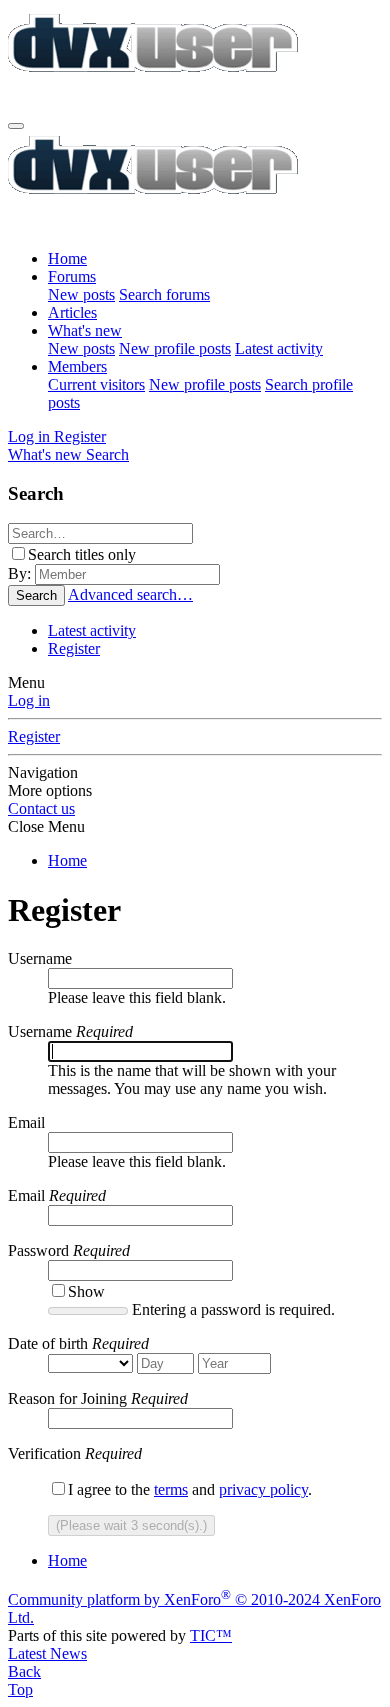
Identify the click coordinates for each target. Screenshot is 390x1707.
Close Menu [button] (46, 826)
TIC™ (211, 1635)
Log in (29, 700)
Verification (44, 1453)
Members (77, 366)
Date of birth (48, 1343)
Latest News (47, 1653)
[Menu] (16, 126)
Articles (72, 312)
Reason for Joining (67, 1398)
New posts (81, 294)
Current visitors (96, 384)
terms (171, 1489)
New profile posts (175, 348)
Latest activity (279, 348)
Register (74, 648)
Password (38, 1250)
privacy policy (263, 1489)
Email (26, 1122)
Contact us (41, 808)
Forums (72, 276)
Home (67, 258)
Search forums (164, 294)
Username (40, 958)
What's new (85, 330)
